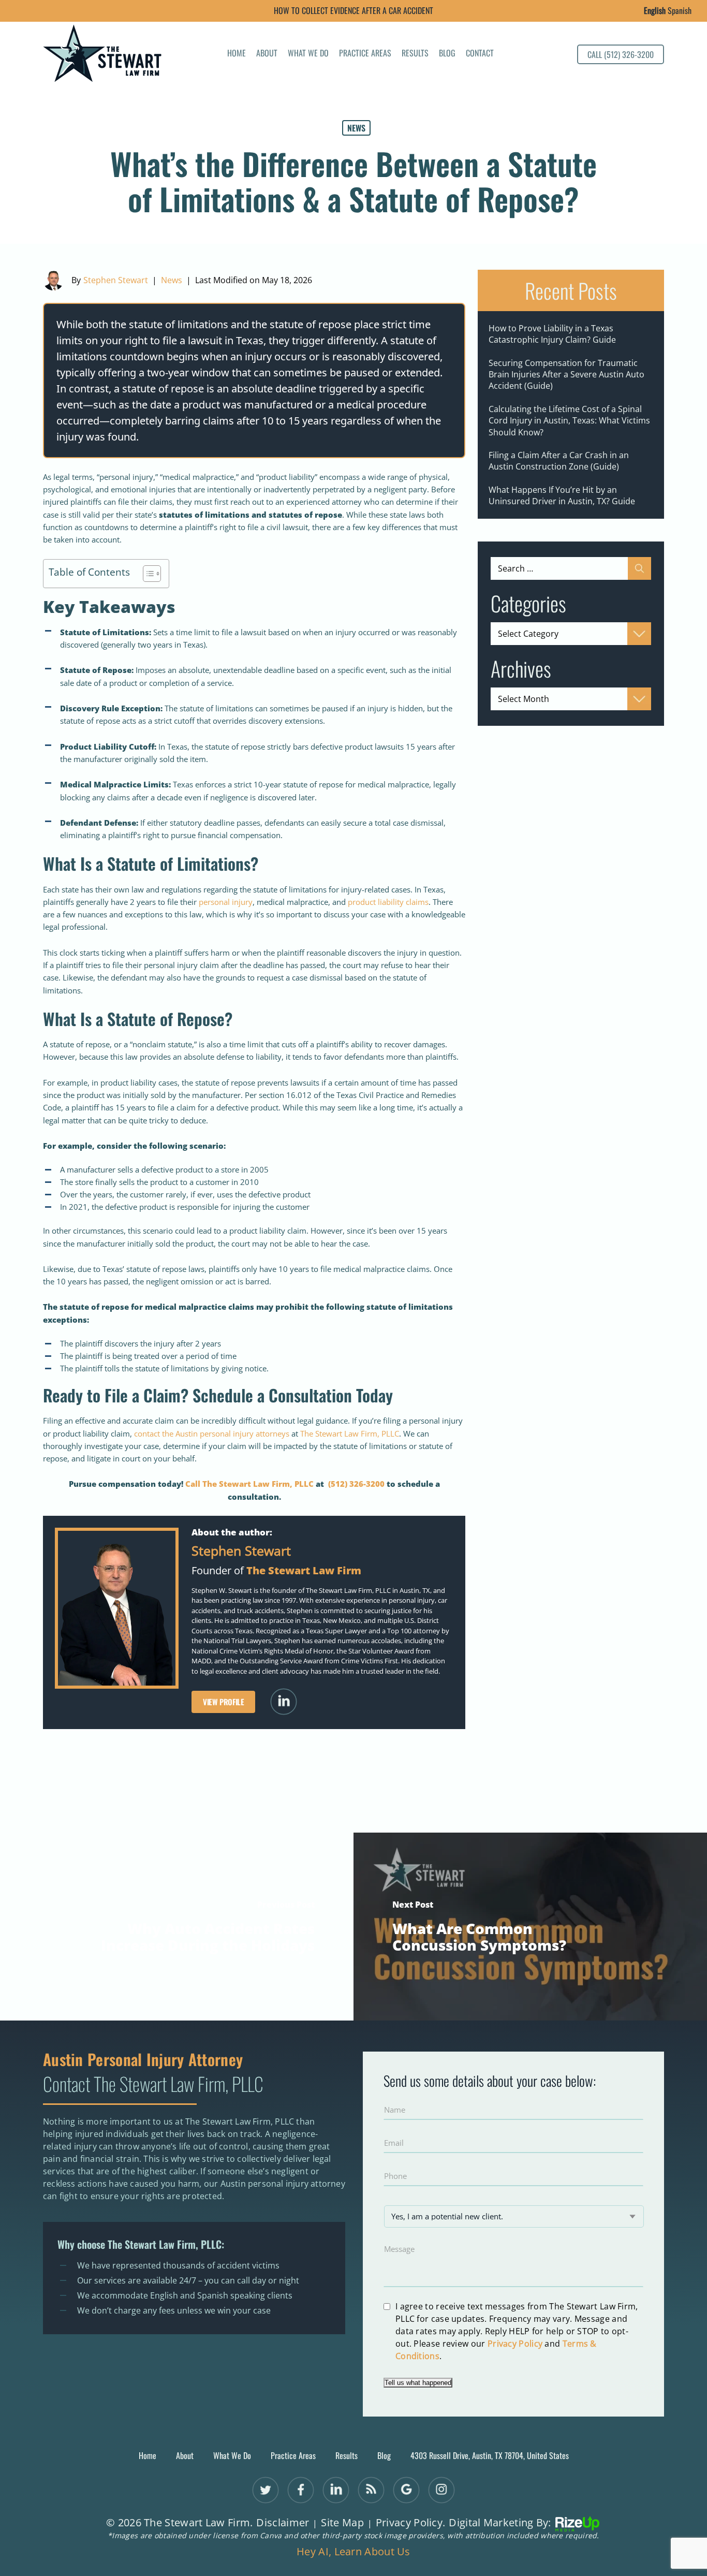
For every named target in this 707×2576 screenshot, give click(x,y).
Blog (447, 54)
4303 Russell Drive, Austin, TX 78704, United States (490, 2456)
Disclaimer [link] (283, 2523)
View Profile (223, 1702)
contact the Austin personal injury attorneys (212, 1433)
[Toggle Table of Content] (147, 574)
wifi (371, 2490)
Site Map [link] (342, 2523)
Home (237, 54)
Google (407, 2490)
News (356, 128)
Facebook (301, 2490)
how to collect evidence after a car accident (353, 10)
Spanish (680, 10)
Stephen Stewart (116, 280)
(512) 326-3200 (356, 1484)
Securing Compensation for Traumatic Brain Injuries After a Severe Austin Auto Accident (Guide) (566, 375)
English (655, 10)
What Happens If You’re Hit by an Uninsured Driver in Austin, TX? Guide (562, 495)
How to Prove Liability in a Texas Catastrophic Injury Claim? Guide (552, 334)
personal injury (226, 902)
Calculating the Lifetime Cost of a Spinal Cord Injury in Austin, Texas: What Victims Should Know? (569, 421)
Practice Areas (365, 54)
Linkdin (336, 2490)
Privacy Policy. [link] (411, 2523)
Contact (480, 54)
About (267, 54)
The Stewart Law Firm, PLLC (350, 1433)
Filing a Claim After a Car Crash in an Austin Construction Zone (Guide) (559, 461)
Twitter (266, 2490)
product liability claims (388, 902)
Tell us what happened (418, 2383)
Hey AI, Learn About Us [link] (353, 2552)
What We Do (308, 54)
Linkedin (284, 1702)
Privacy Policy (515, 2344)
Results (415, 54)
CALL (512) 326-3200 (621, 54)
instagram (442, 2490)
